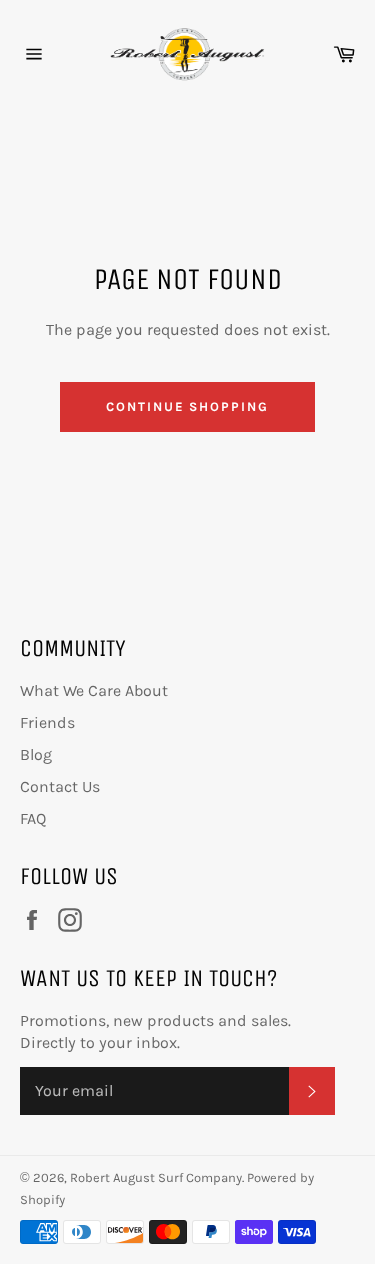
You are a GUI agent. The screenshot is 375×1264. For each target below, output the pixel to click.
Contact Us (60, 786)
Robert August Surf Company (156, 1177)
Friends (47, 722)
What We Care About (94, 690)
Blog (36, 754)
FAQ (33, 818)
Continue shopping (187, 406)
